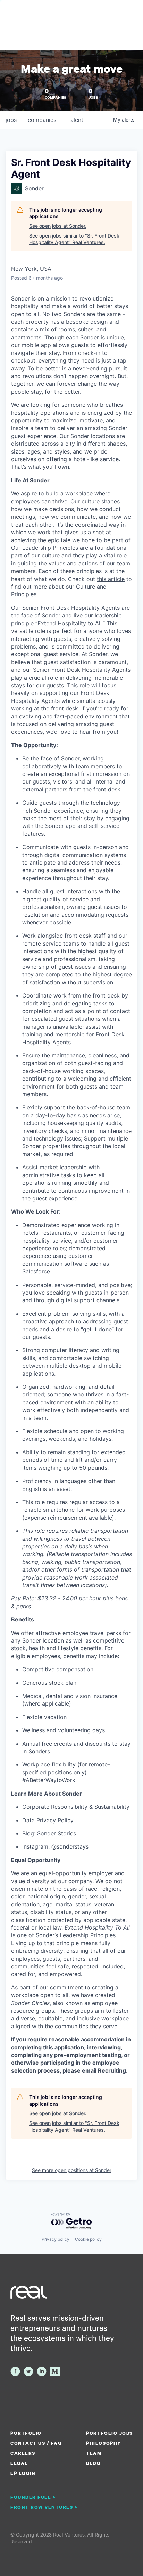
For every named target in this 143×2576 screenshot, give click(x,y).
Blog (93, 2463)
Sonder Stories (56, 1833)
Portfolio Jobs (109, 2433)
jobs (11, 120)
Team (94, 2453)
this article (111, 579)
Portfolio (26, 2433)
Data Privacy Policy (48, 1820)
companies (42, 120)
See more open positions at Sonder (72, 2170)
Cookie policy (88, 2239)
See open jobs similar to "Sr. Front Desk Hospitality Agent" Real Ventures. (74, 239)
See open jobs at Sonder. (58, 226)
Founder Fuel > (33, 2497)
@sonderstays (70, 1846)
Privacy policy (56, 2239)
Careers (23, 2453)
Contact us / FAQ (36, 2443)
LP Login (23, 2473)
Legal (19, 2463)
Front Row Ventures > (44, 2507)
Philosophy (103, 2443)
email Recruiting (104, 2070)
